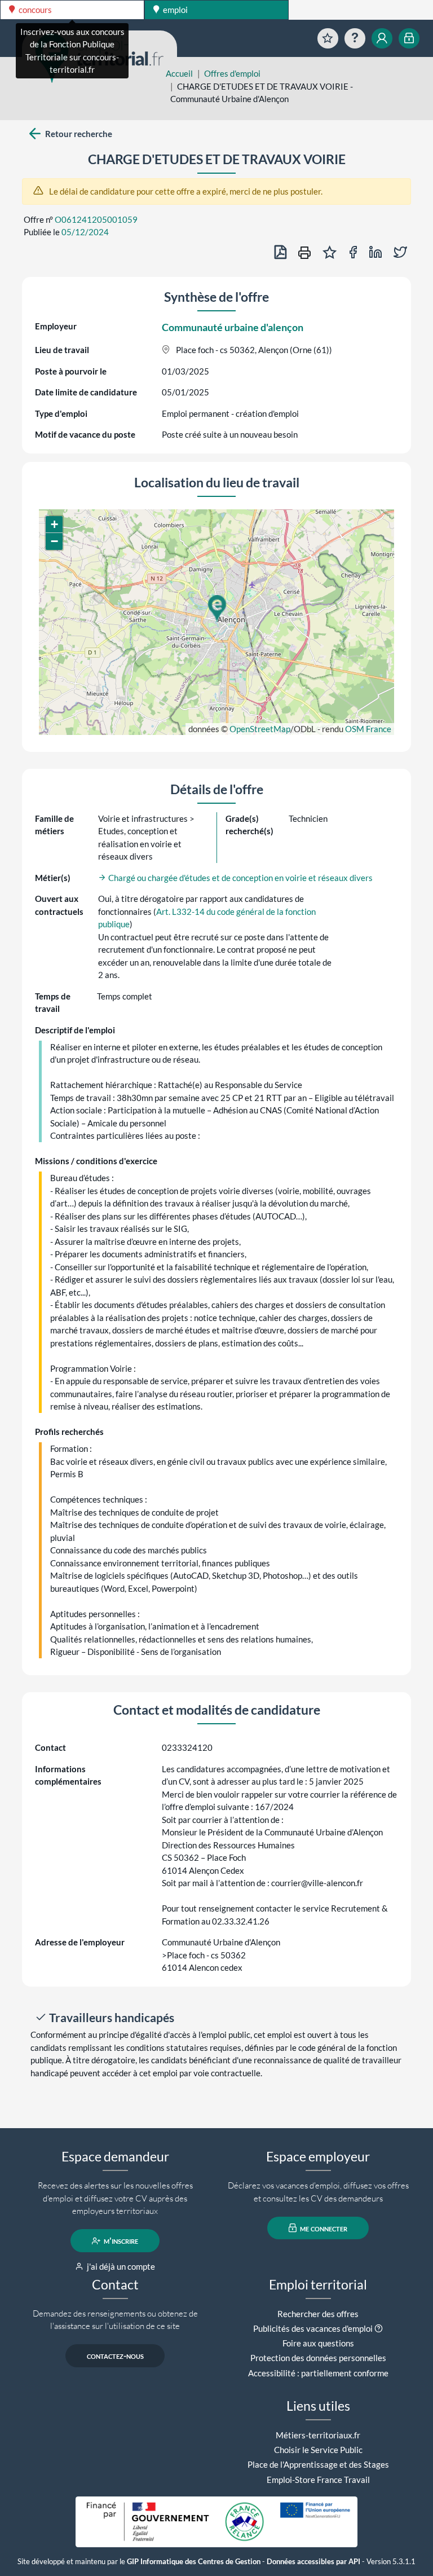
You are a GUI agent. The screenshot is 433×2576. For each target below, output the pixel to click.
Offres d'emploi (232, 73)
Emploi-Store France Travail (318, 2480)
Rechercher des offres (318, 2314)
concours (34, 10)
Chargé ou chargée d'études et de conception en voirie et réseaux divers (240, 878)
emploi (174, 10)
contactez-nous (115, 2356)
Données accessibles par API (313, 2562)
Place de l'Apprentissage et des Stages (318, 2464)
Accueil (179, 73)
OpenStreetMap (260, 729)
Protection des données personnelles (318, 2358)
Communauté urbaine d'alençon (233, 327)
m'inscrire (120, 2241)
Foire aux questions (318, 2343)
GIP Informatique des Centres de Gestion (194, 2562)
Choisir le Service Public (318, 2450)
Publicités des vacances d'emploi (313, 2328)
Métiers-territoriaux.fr (318, 2435)
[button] (216, 609)
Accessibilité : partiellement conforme (318, 2373)
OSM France (368, 729)
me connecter (323, 2228)
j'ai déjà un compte (120, 2266)
